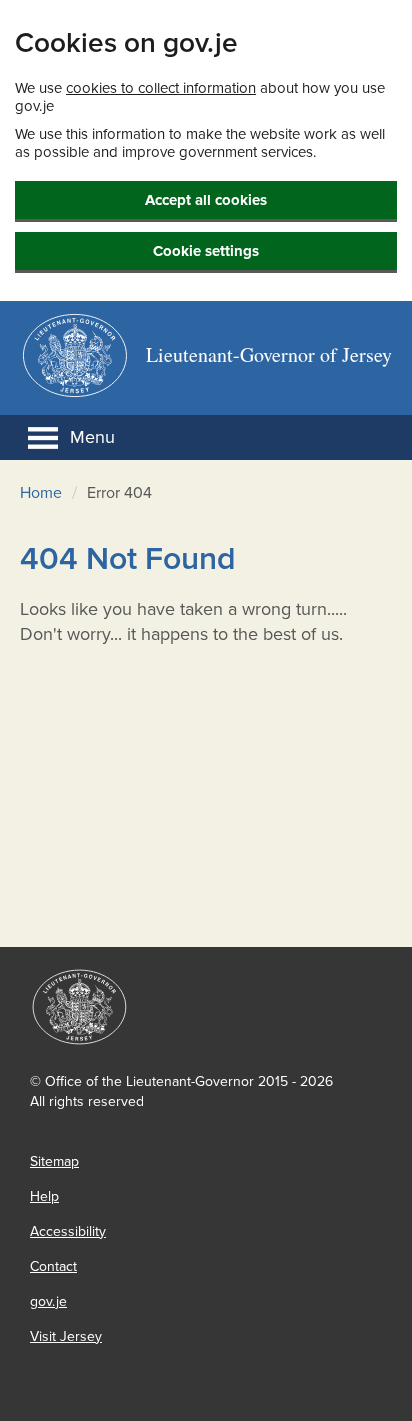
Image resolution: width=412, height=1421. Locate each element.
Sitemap (54, 1161)
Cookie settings (206, 251)
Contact (53, 1266)
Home (41, 493)
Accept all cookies (206, 200)
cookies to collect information (161, 88)
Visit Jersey (66, 1336)
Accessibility (68, 1231)
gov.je (48, 1301)
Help (44, 1196)
